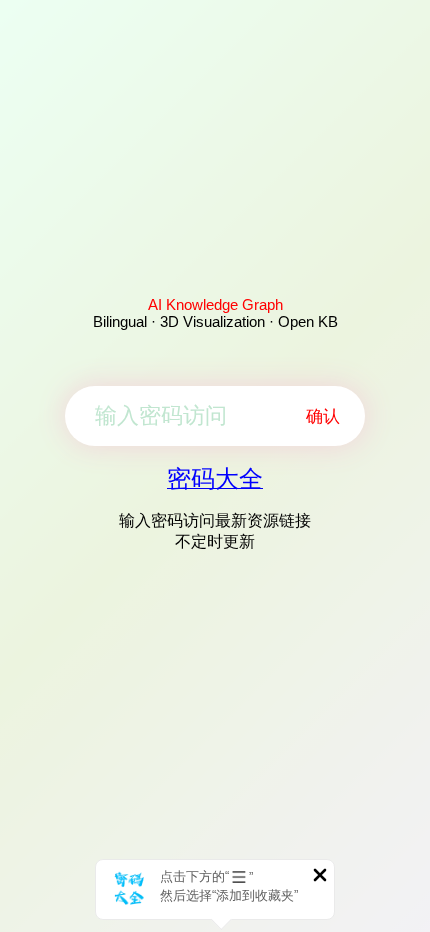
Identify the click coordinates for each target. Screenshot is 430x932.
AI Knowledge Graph (215, 304)
